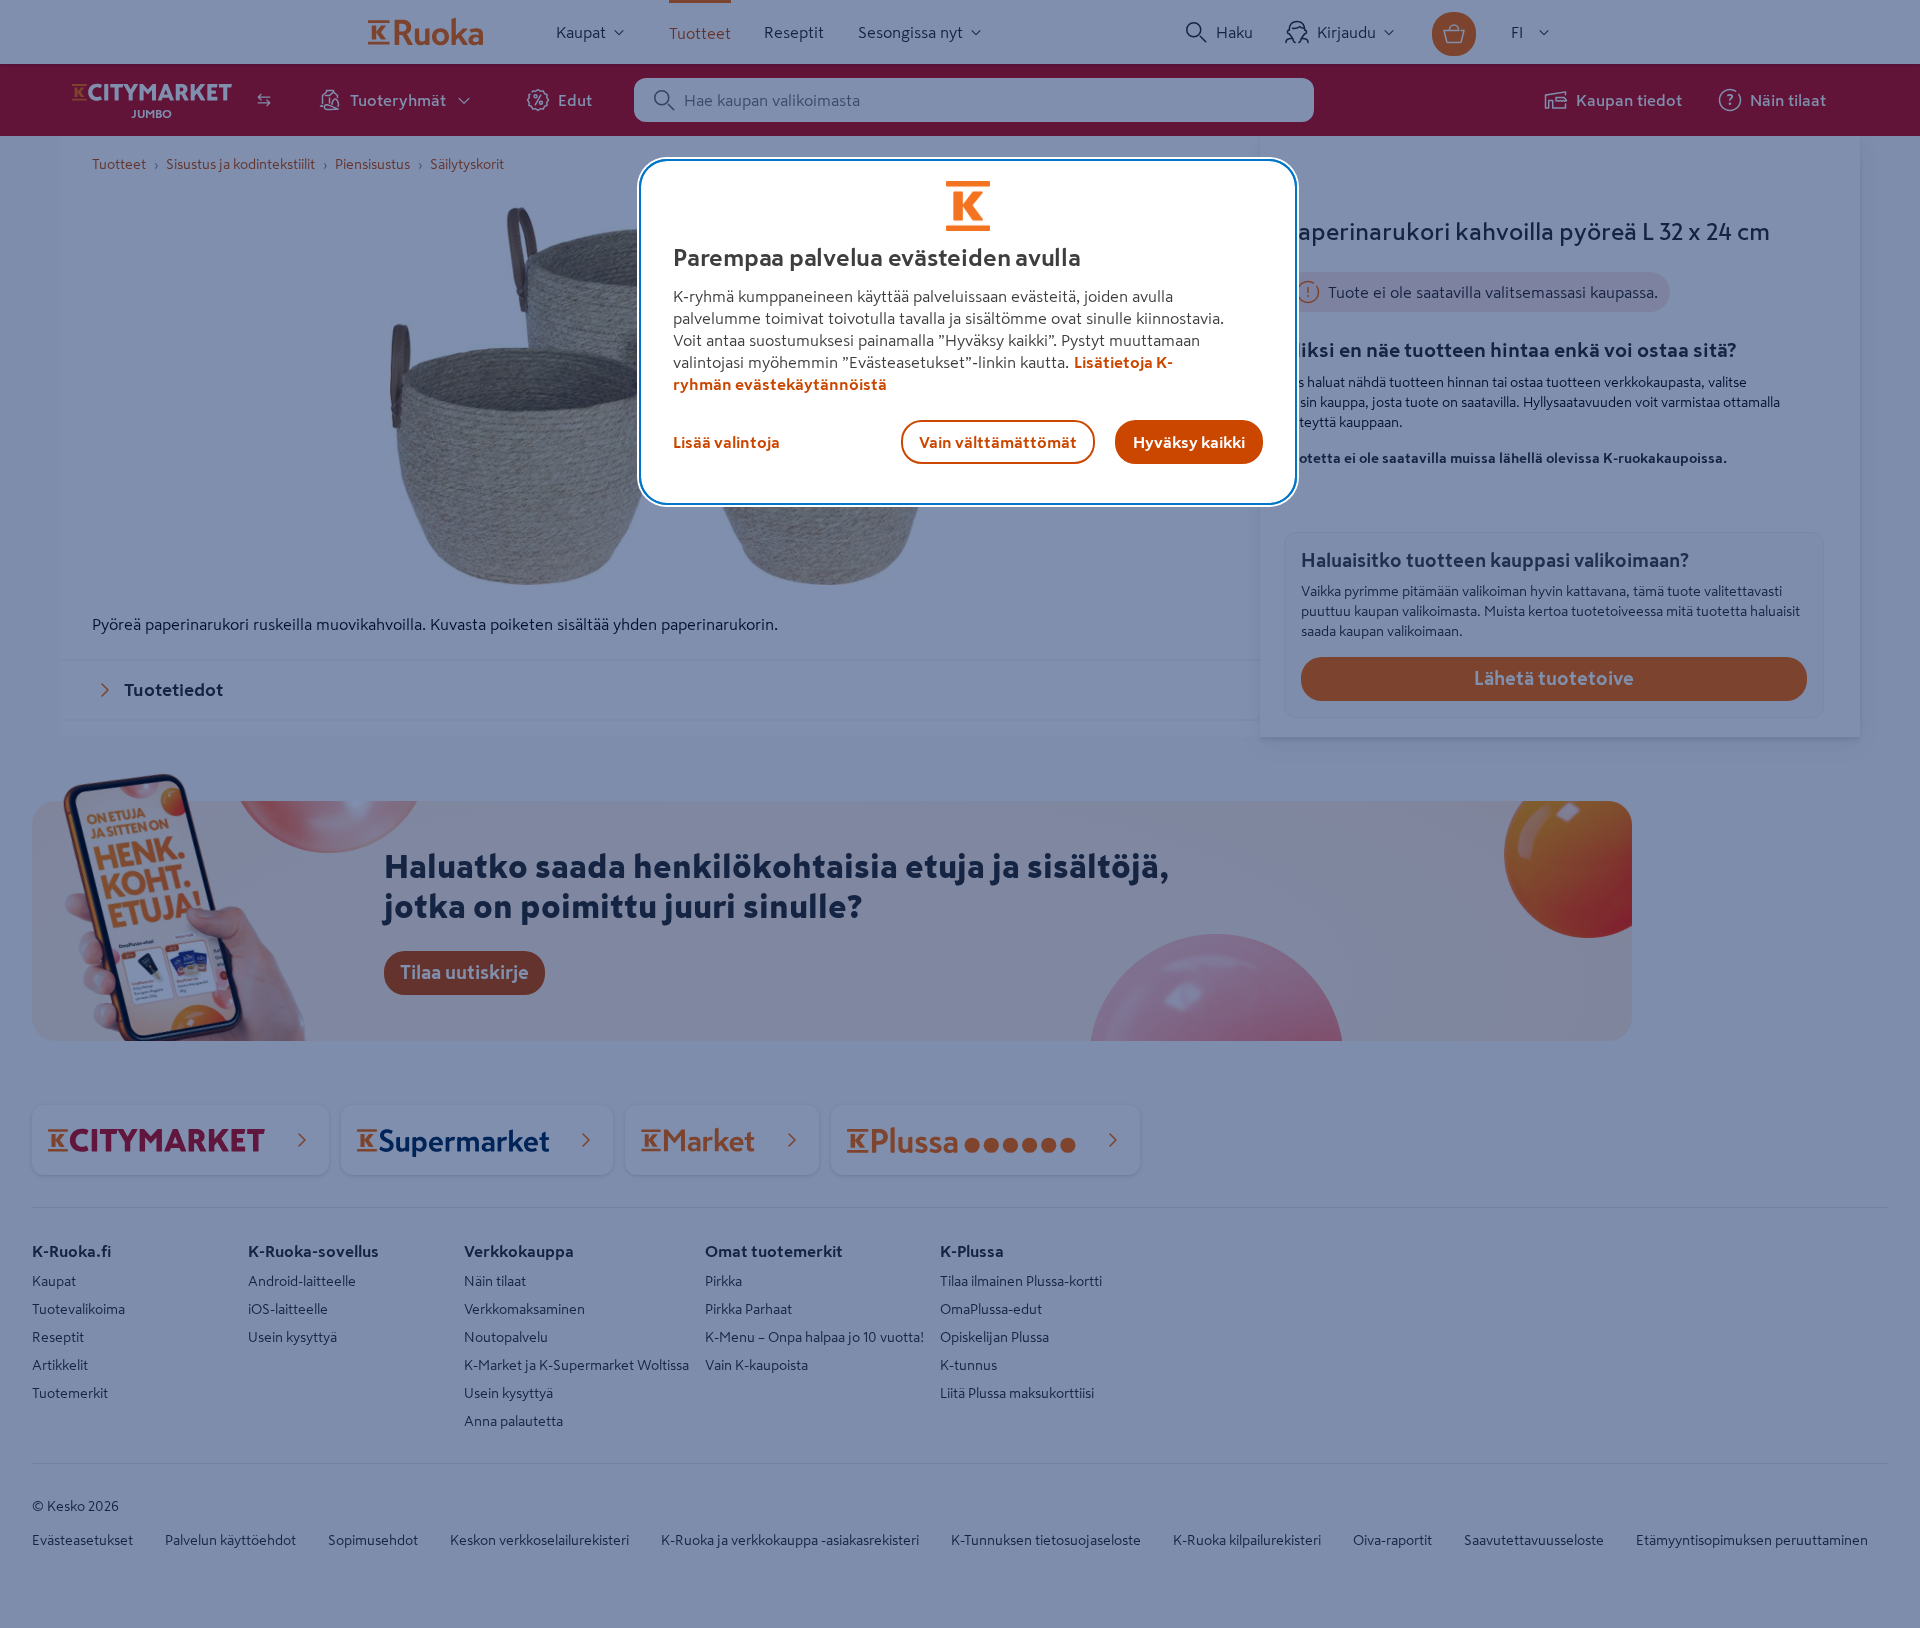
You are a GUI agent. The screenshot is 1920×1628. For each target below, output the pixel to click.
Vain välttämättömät (998, 442)
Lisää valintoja (726, 442)
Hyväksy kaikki (1189, 442)
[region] (968, 332)
